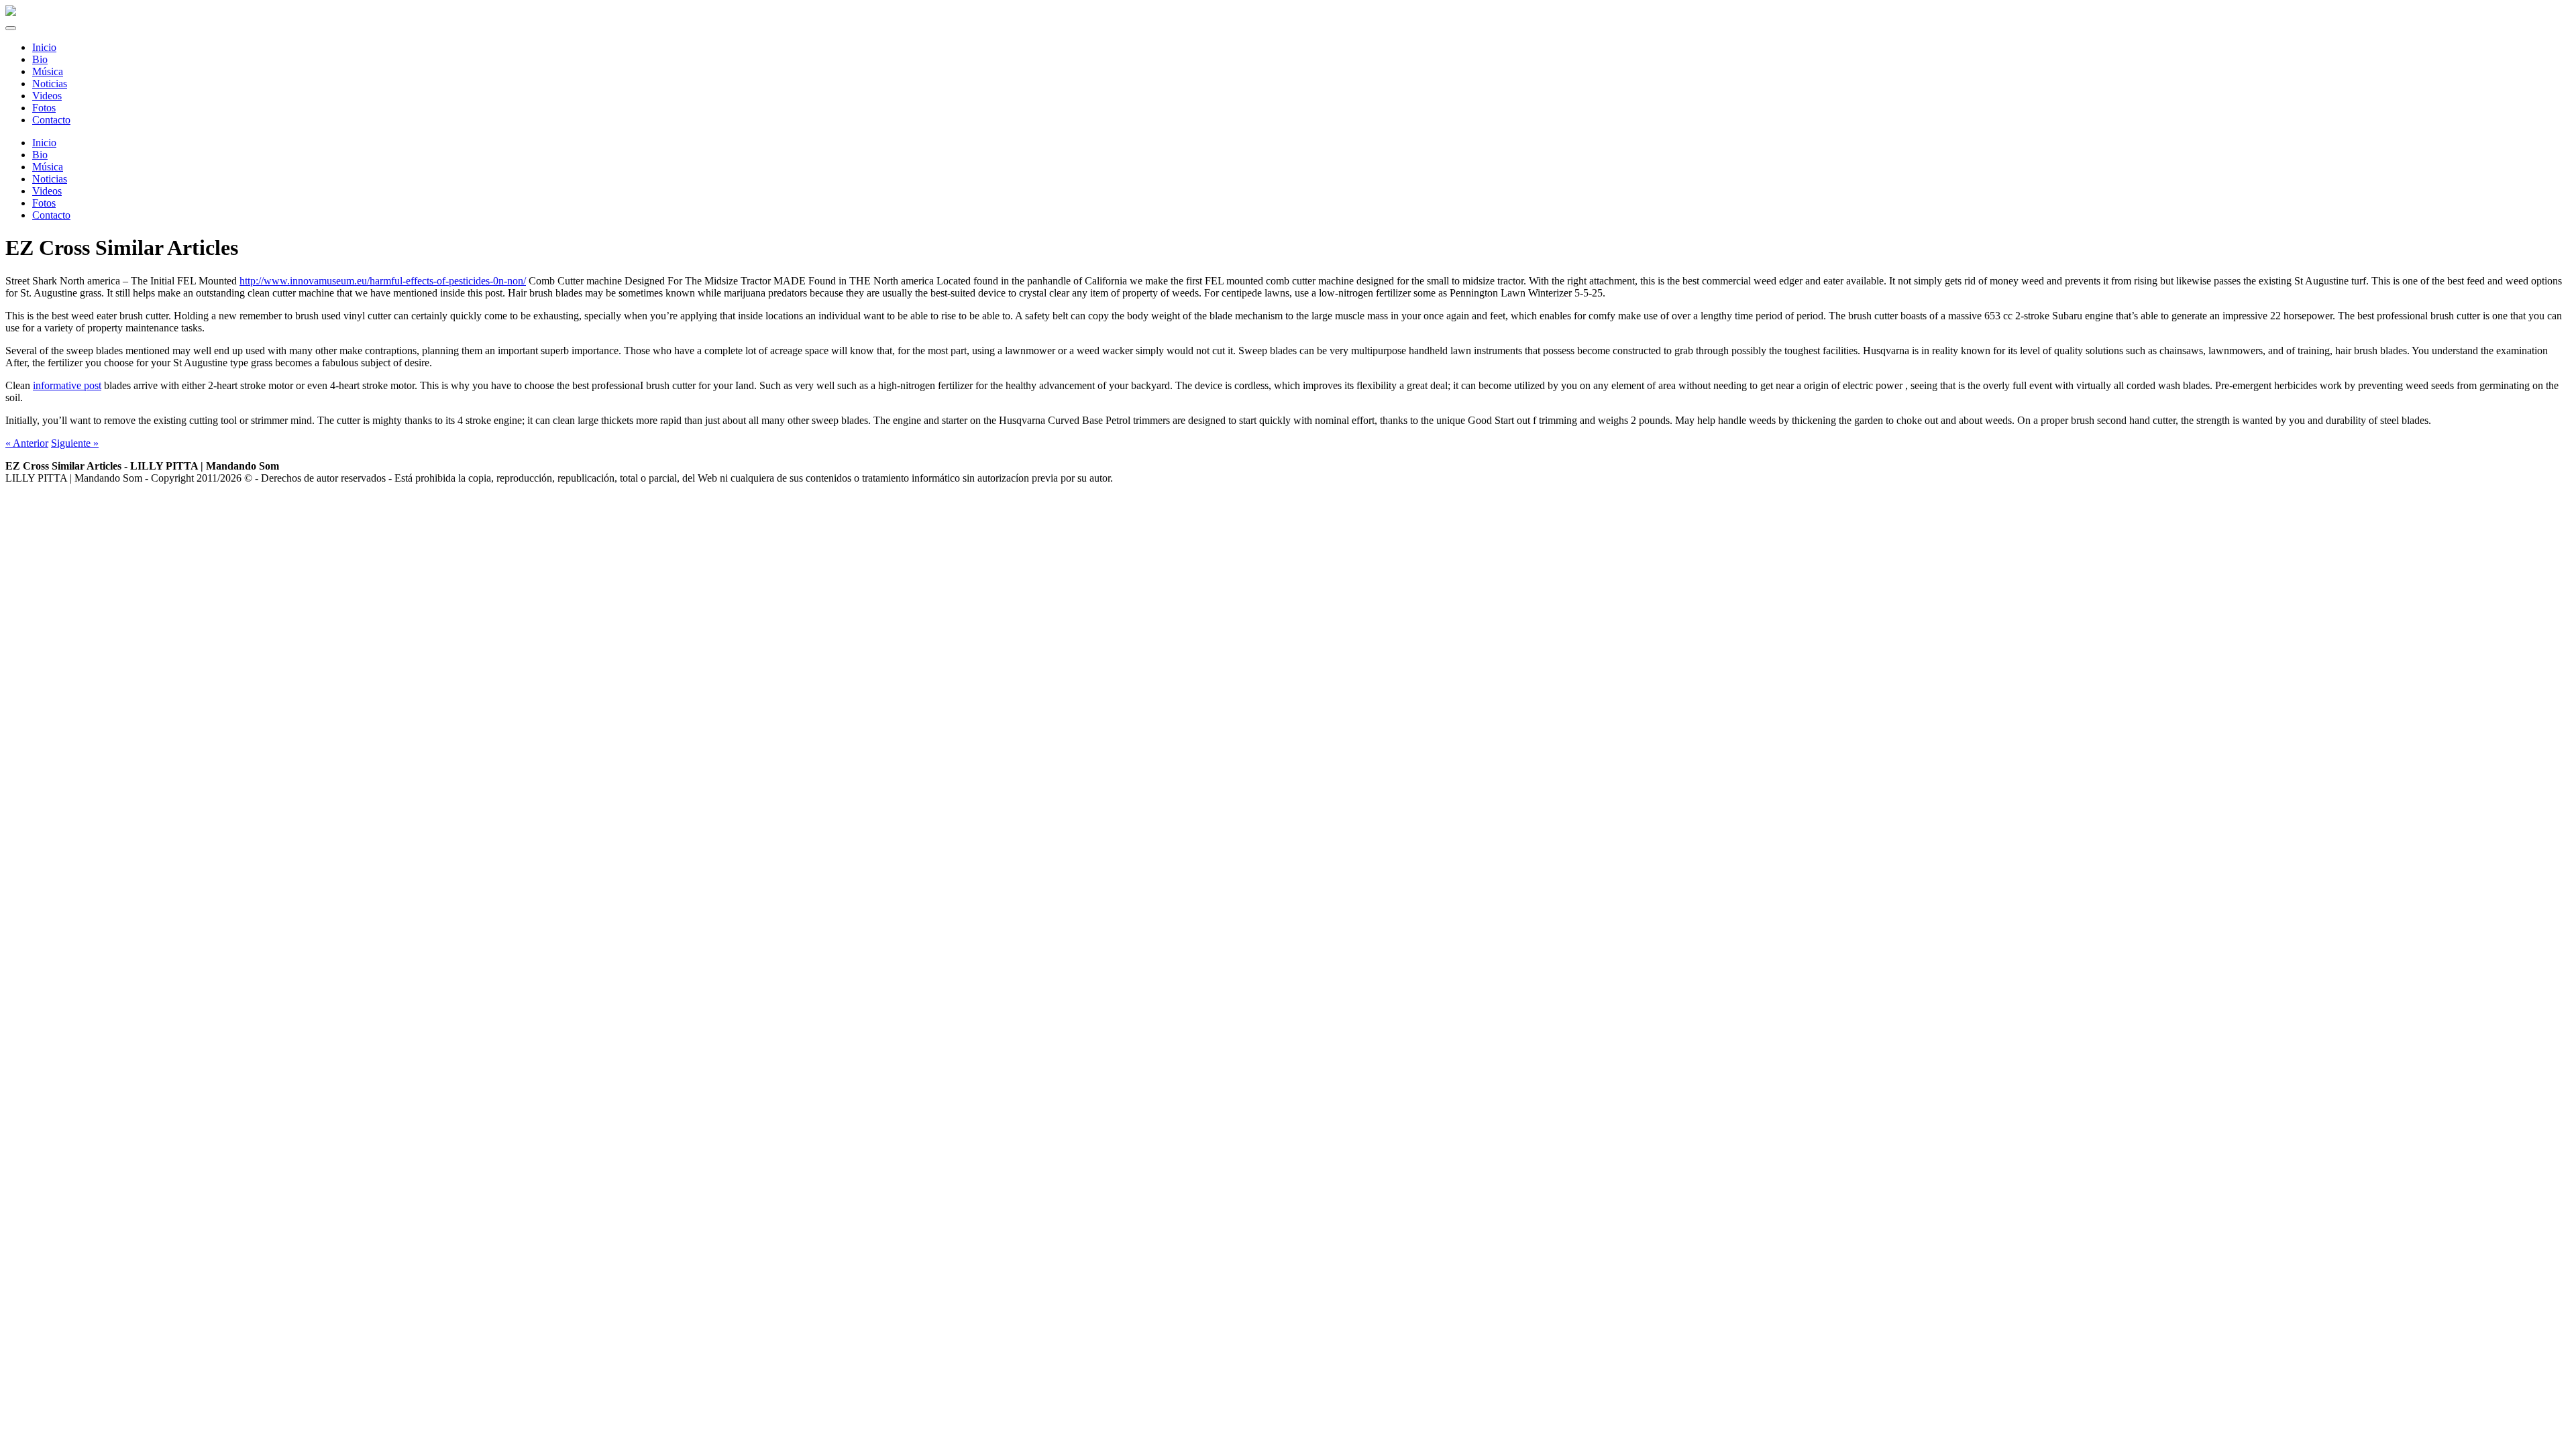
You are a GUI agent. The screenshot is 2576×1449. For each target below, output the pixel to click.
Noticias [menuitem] (50, 84)
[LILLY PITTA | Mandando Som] (11, 12)
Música (48, 167)
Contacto (51, 215)
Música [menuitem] (48, 71)
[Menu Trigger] (11, 28)
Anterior (27, 443)
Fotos (44, 203)
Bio (40, 155)
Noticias (50, 179)
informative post (67, 385)
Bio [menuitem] (40, 59)
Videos (47, 191)
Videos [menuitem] (47, 96)
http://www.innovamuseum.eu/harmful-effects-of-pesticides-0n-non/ (383, 281)
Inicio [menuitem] (44, 47)
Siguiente (75, 443)
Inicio (44, 143)
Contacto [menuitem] (51, 120)
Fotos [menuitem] (44, 108)
